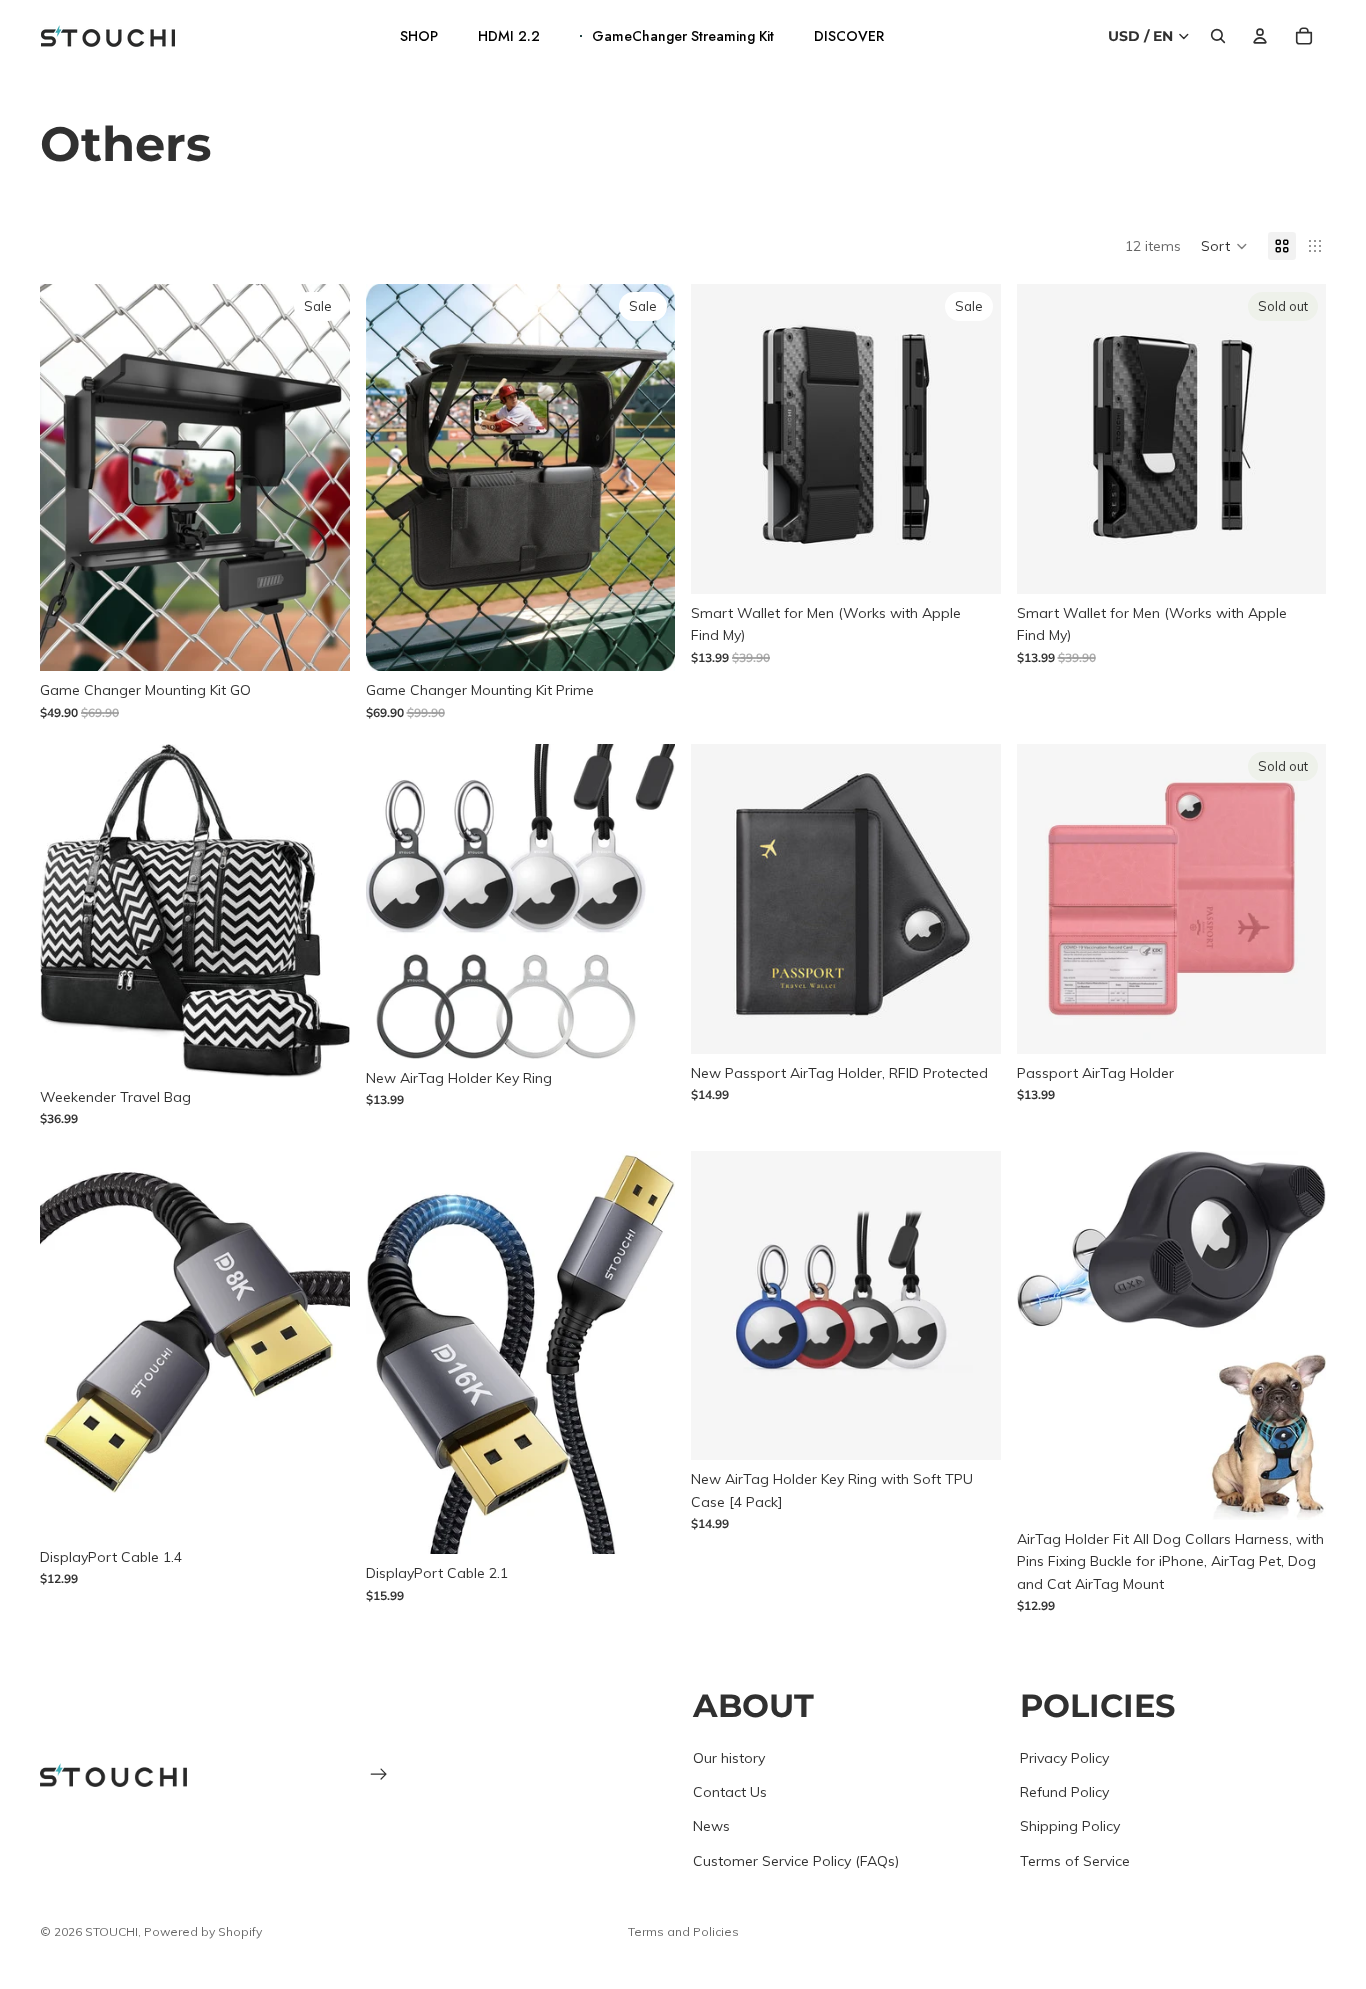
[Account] (1260, 36)
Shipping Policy (1070, 1826)
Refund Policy (1064, 1792)
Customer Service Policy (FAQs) (796, 1860)
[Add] (644, 640)
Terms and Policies (683, 1931)
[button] (1224, 246)
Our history (729, 1757)
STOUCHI (111, 1931)
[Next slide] (320, 478)
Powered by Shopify (203, 1931)
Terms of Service (1075, 1860)
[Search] (1218, 36)
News (711, 1826)
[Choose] (319, 640)
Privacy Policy (1064, 1757)
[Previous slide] (70, 478)
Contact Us (730, 1792)
